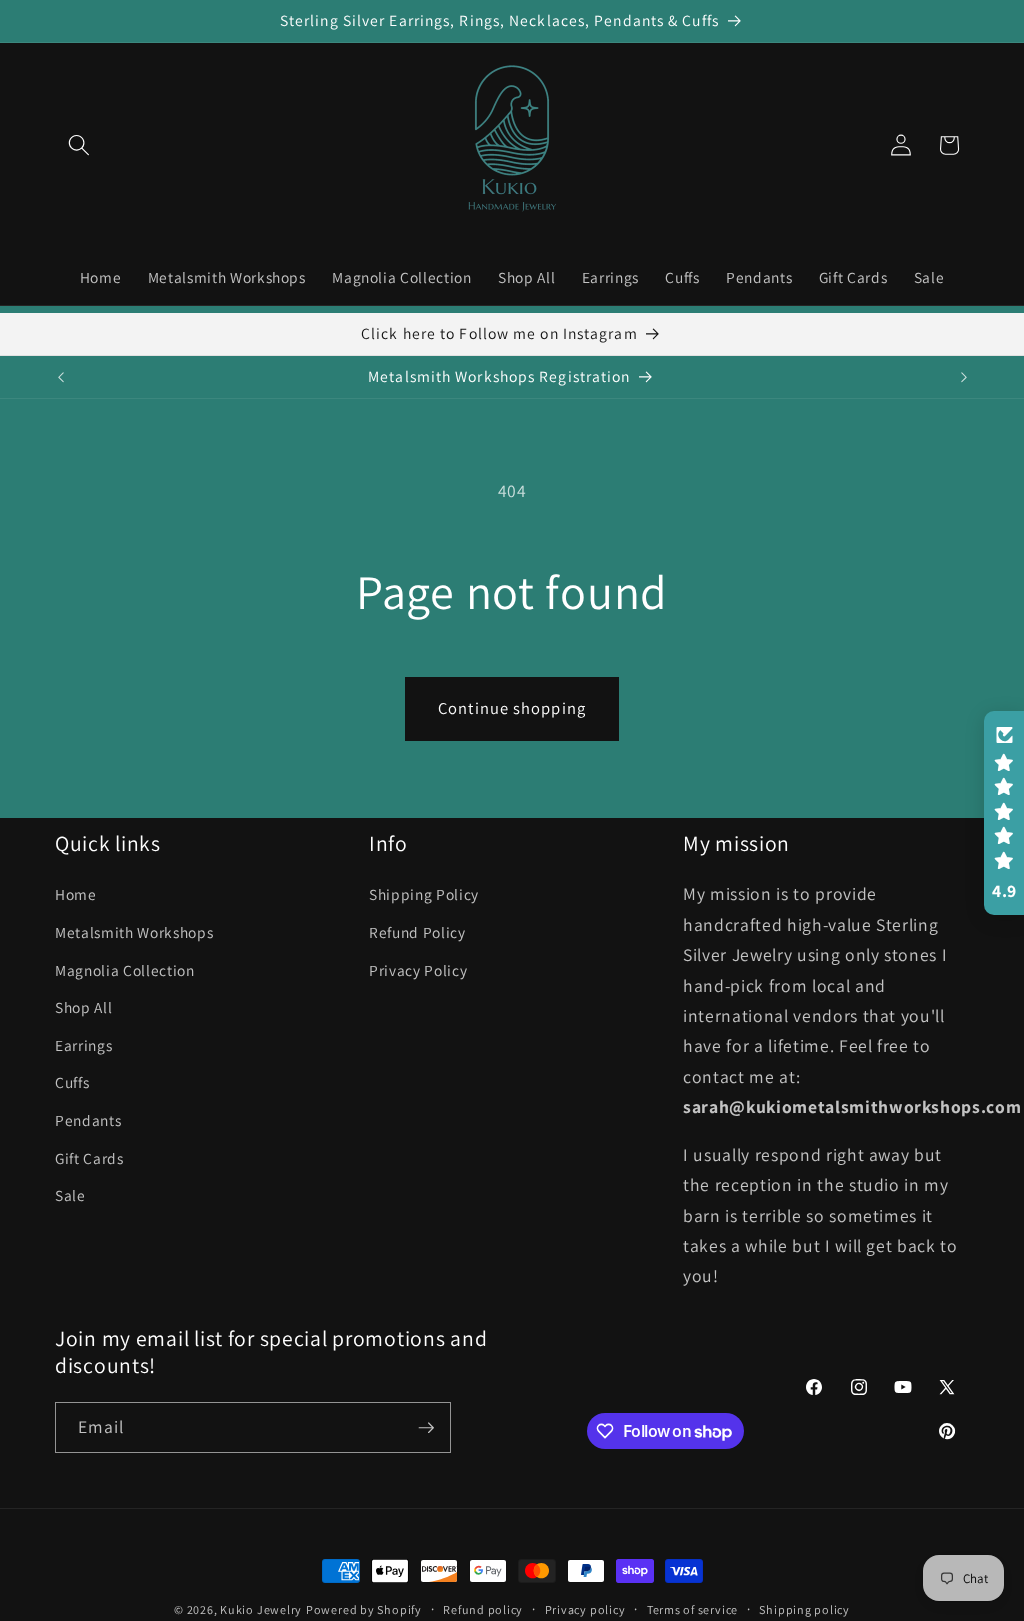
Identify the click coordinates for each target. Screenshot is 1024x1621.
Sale (70, 1195)
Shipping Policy (424, 894)
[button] (79, 145)
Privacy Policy (418, 970)
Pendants (88, 1120)
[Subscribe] (426, 1428)
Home (76, 894)
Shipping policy (804, 1609)
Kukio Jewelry (261, 1609)
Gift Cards (89, 1158)
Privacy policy (585, 1609)
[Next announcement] (964, 377)
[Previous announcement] (61, 377)
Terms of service (692, 1609)
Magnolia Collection (125, 970)
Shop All (83, 1007)
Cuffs (72, 1082)
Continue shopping (512, 708)
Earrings (83, 1045)
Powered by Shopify (364, 1609)
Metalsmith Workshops (134, 932)
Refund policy (483, 1609)
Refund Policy (417, 932)
